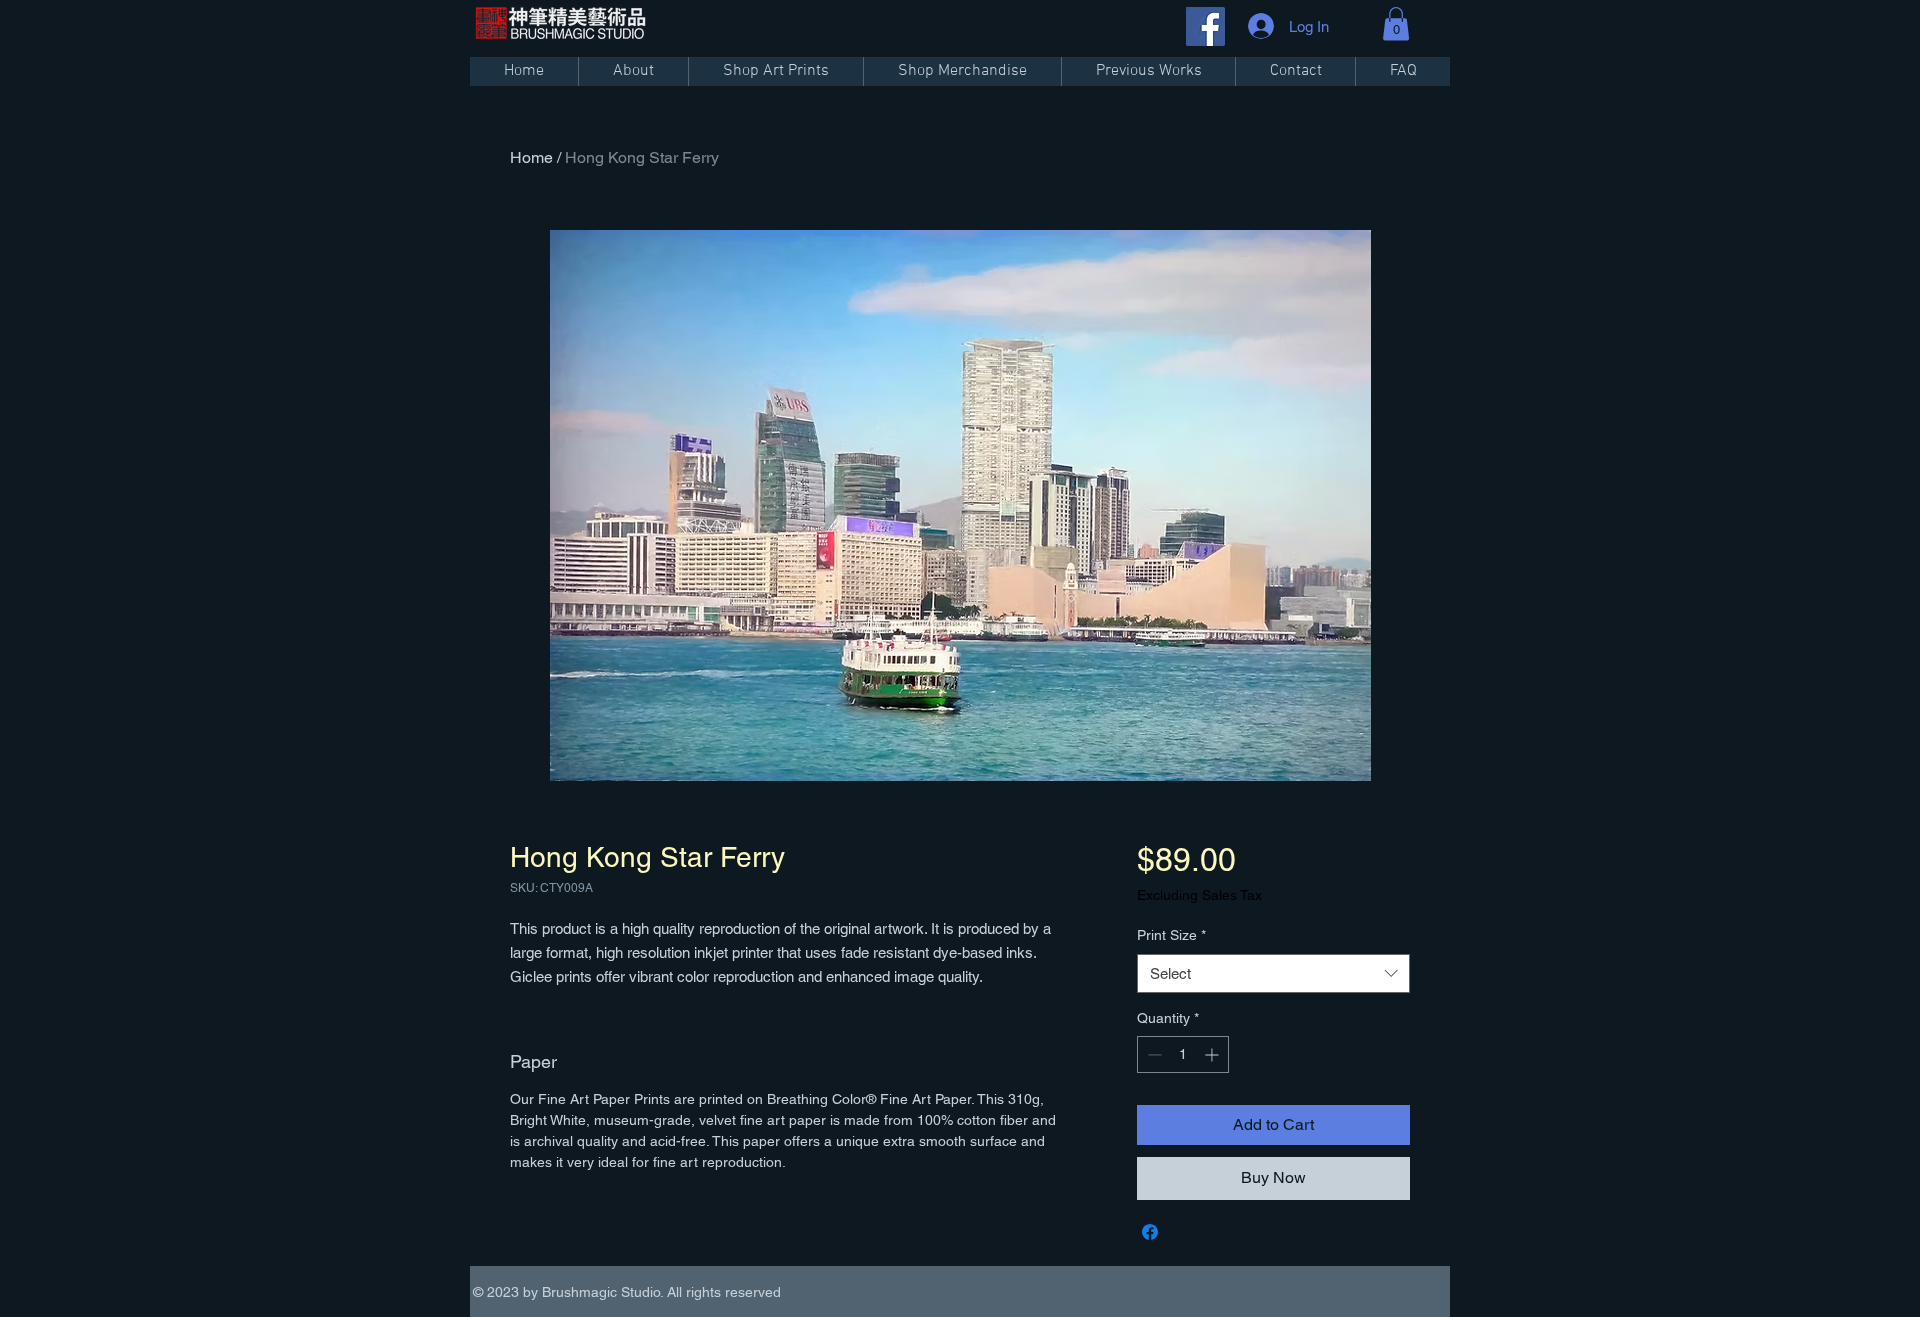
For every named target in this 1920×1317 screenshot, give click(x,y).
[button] (1396, 23)
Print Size (1171, 935)
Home (531, 157)
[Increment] (1213, 1054)
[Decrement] (1152, 1054)
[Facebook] (1205, 26)
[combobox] (1273, 973)
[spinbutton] (1183, 1054)
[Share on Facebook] (1150, 1232)
